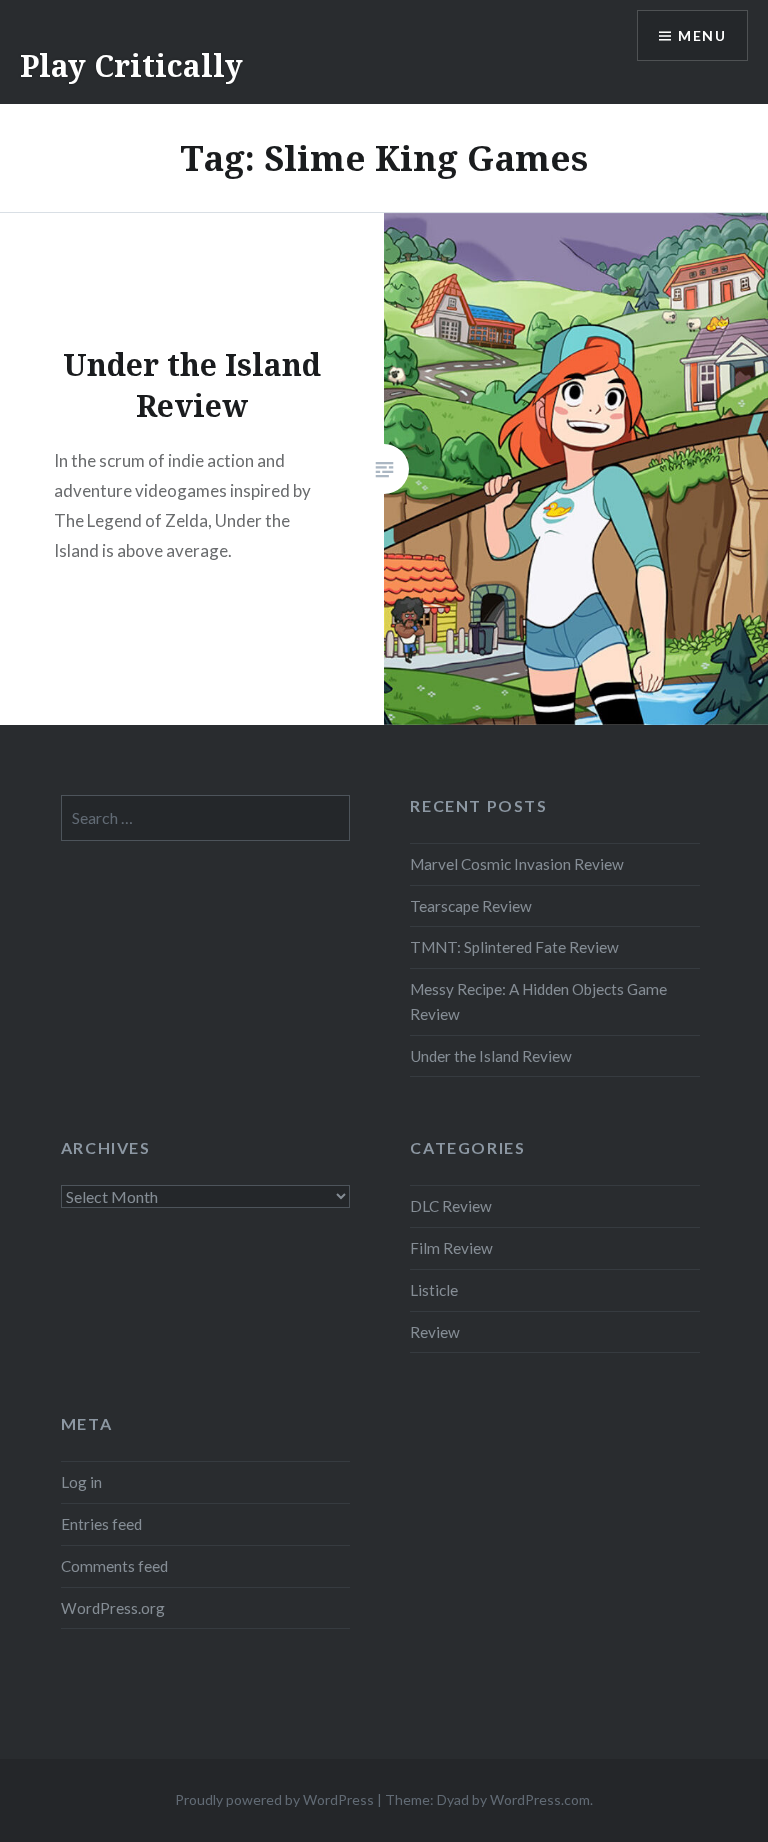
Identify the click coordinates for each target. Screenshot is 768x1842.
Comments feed (114, 1566)
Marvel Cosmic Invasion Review (517, 864)
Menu (702, 35)
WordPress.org (113, 1608)
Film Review (451, 1248)
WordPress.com (540, 1799)
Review (435, 1332)
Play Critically (131, 65)
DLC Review (451, 1206)
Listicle (434, 1290)
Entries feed (101, 1524)
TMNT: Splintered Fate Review (514, 947)
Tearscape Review (471, 906)
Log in (81, 1482)
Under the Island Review (491, 1056)
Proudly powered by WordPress (274, 1799)
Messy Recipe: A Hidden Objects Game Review (538, 1001)
